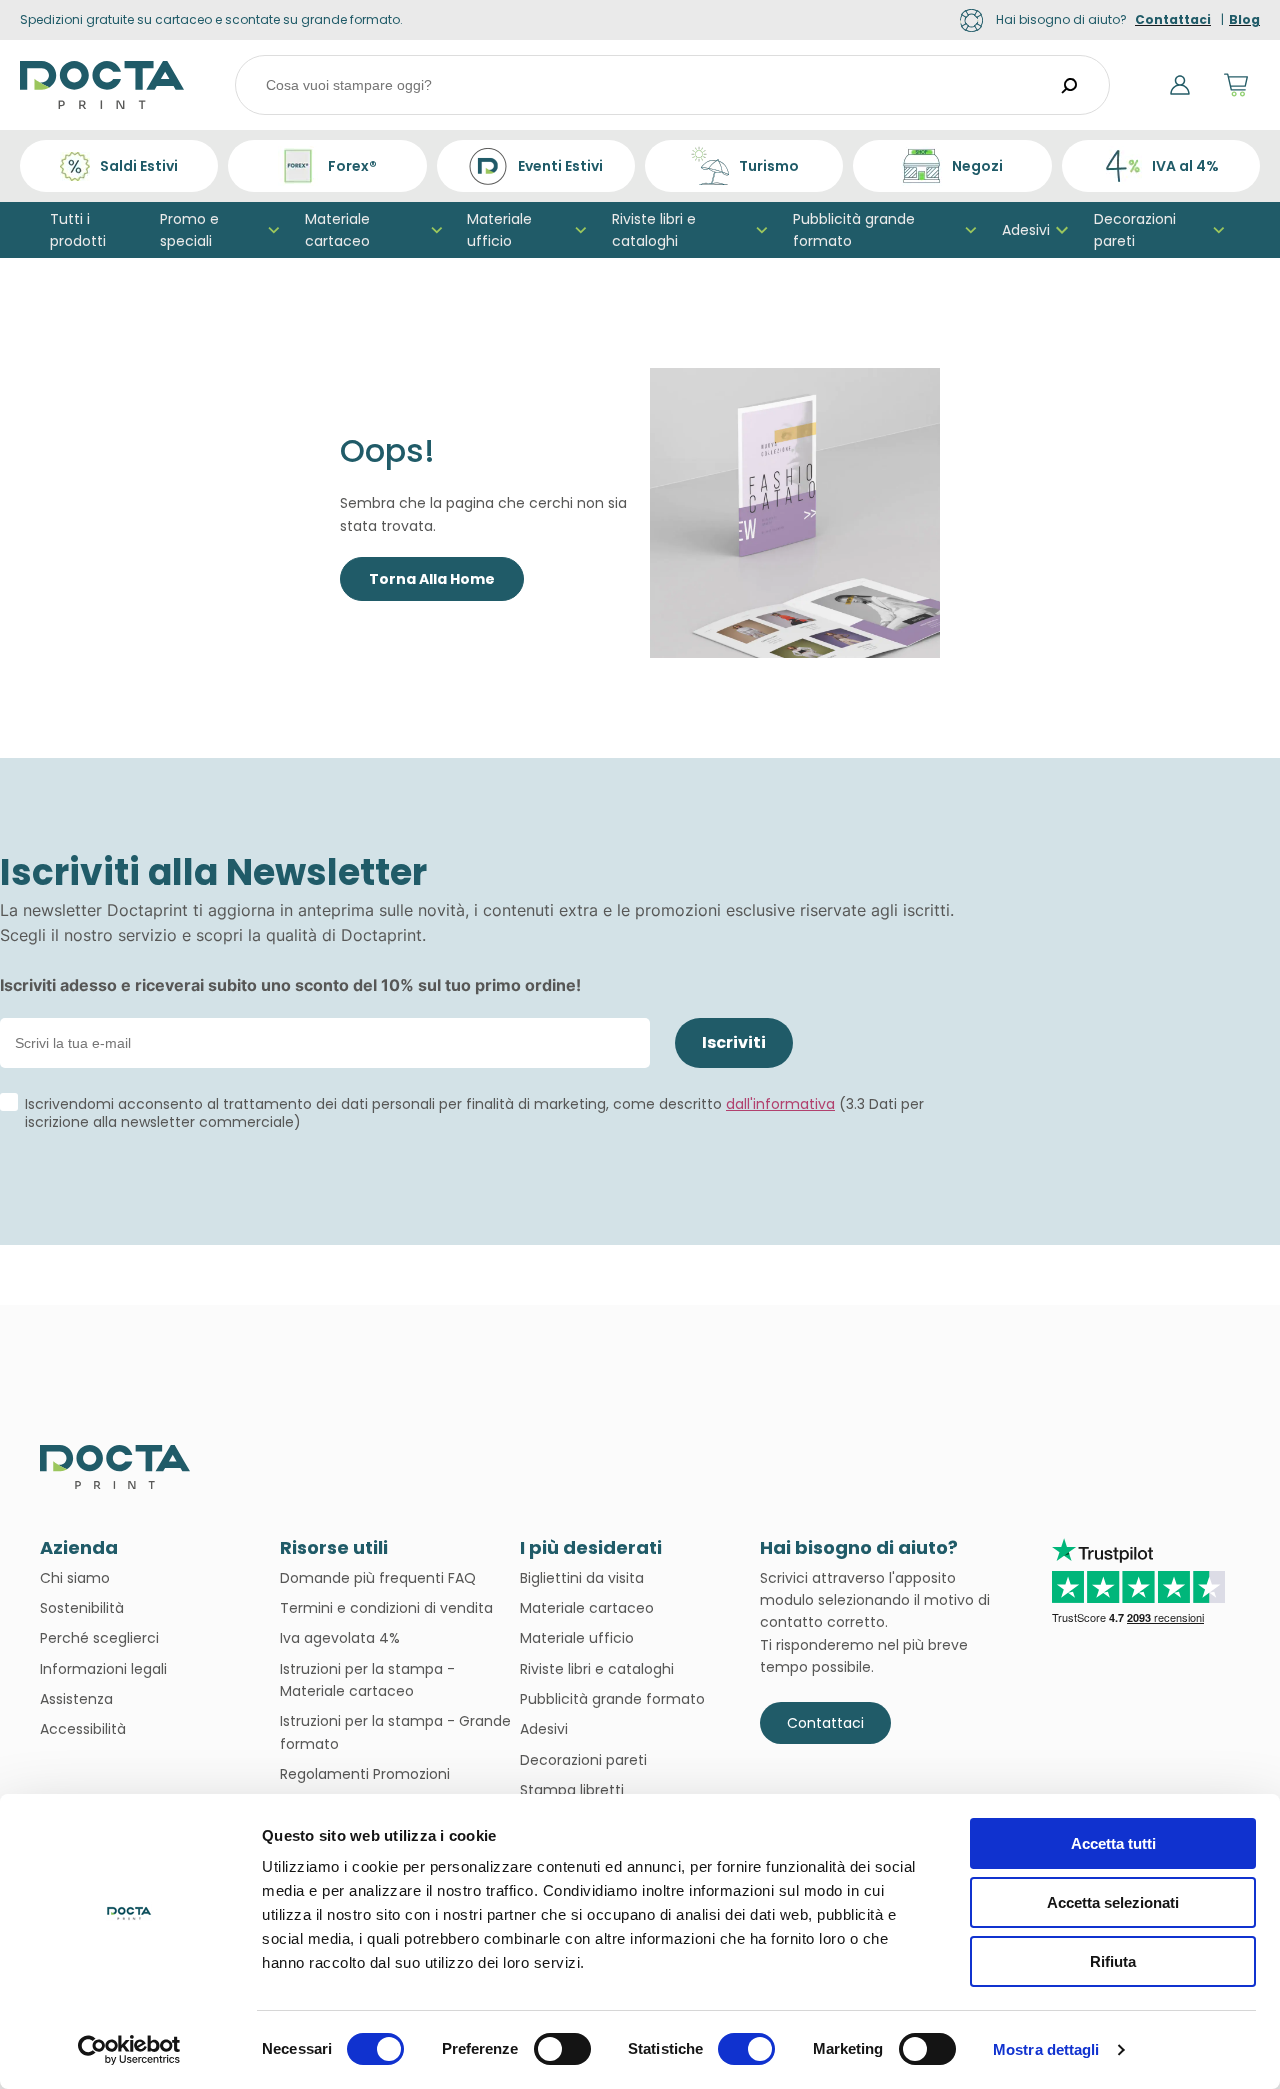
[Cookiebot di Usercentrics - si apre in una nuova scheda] (129, 2050)
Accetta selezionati (1113, 1902)
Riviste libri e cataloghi (654, 230)
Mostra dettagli (1046, 2049)
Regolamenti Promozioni (365, 1774)
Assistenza (76, 1699)
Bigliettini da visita (582, 1578)
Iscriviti (734, 1042)
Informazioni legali (103, 1669)
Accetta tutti (1113, 1843)
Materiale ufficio (499, 230)
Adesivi (1026, 230)
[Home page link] (102, 85)
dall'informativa (780, 1104)
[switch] (562, 2049)
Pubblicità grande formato (854, 230)
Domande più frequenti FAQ (378, 1578)
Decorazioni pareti (1135, 230)
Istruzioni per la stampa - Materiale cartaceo (367, 1680)
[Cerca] (1070, 86)
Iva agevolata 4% (340, 1638)
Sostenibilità (82, 1608)
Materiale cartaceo (337, 230)
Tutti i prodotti (78, 230)
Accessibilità (83, 1729)
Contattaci (825, 1723)
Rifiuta (1113, 1961)
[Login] (1180, 85)
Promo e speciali (189, 230)
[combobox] (672, 85)
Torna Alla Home (432, 579)
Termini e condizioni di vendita (386, 1608)
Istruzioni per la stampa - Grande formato (395, 1732)
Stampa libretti (572, 1790)
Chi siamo (75, 1578)
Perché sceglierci (99, 1638)
